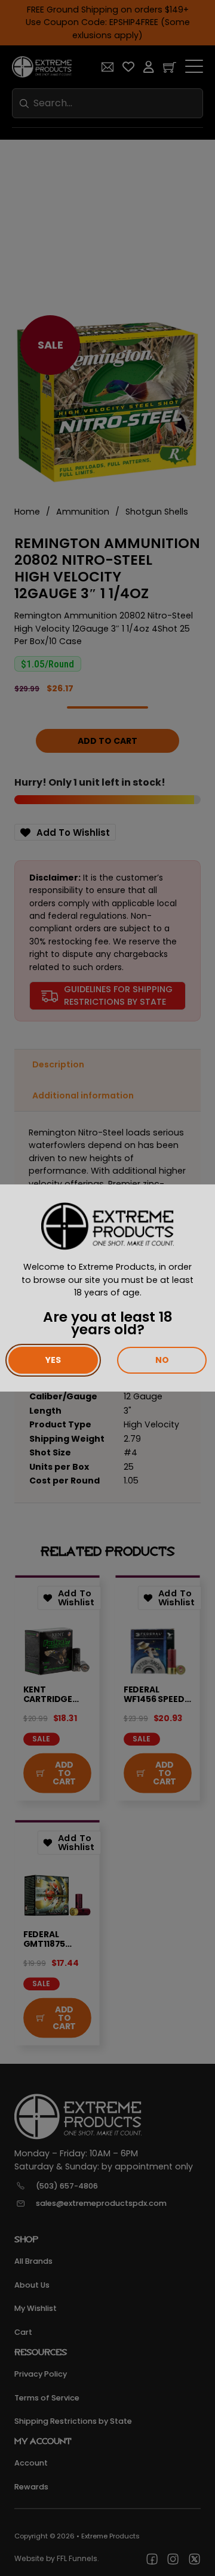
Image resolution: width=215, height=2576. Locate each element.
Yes (53, 1360)
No (162, 1360)
